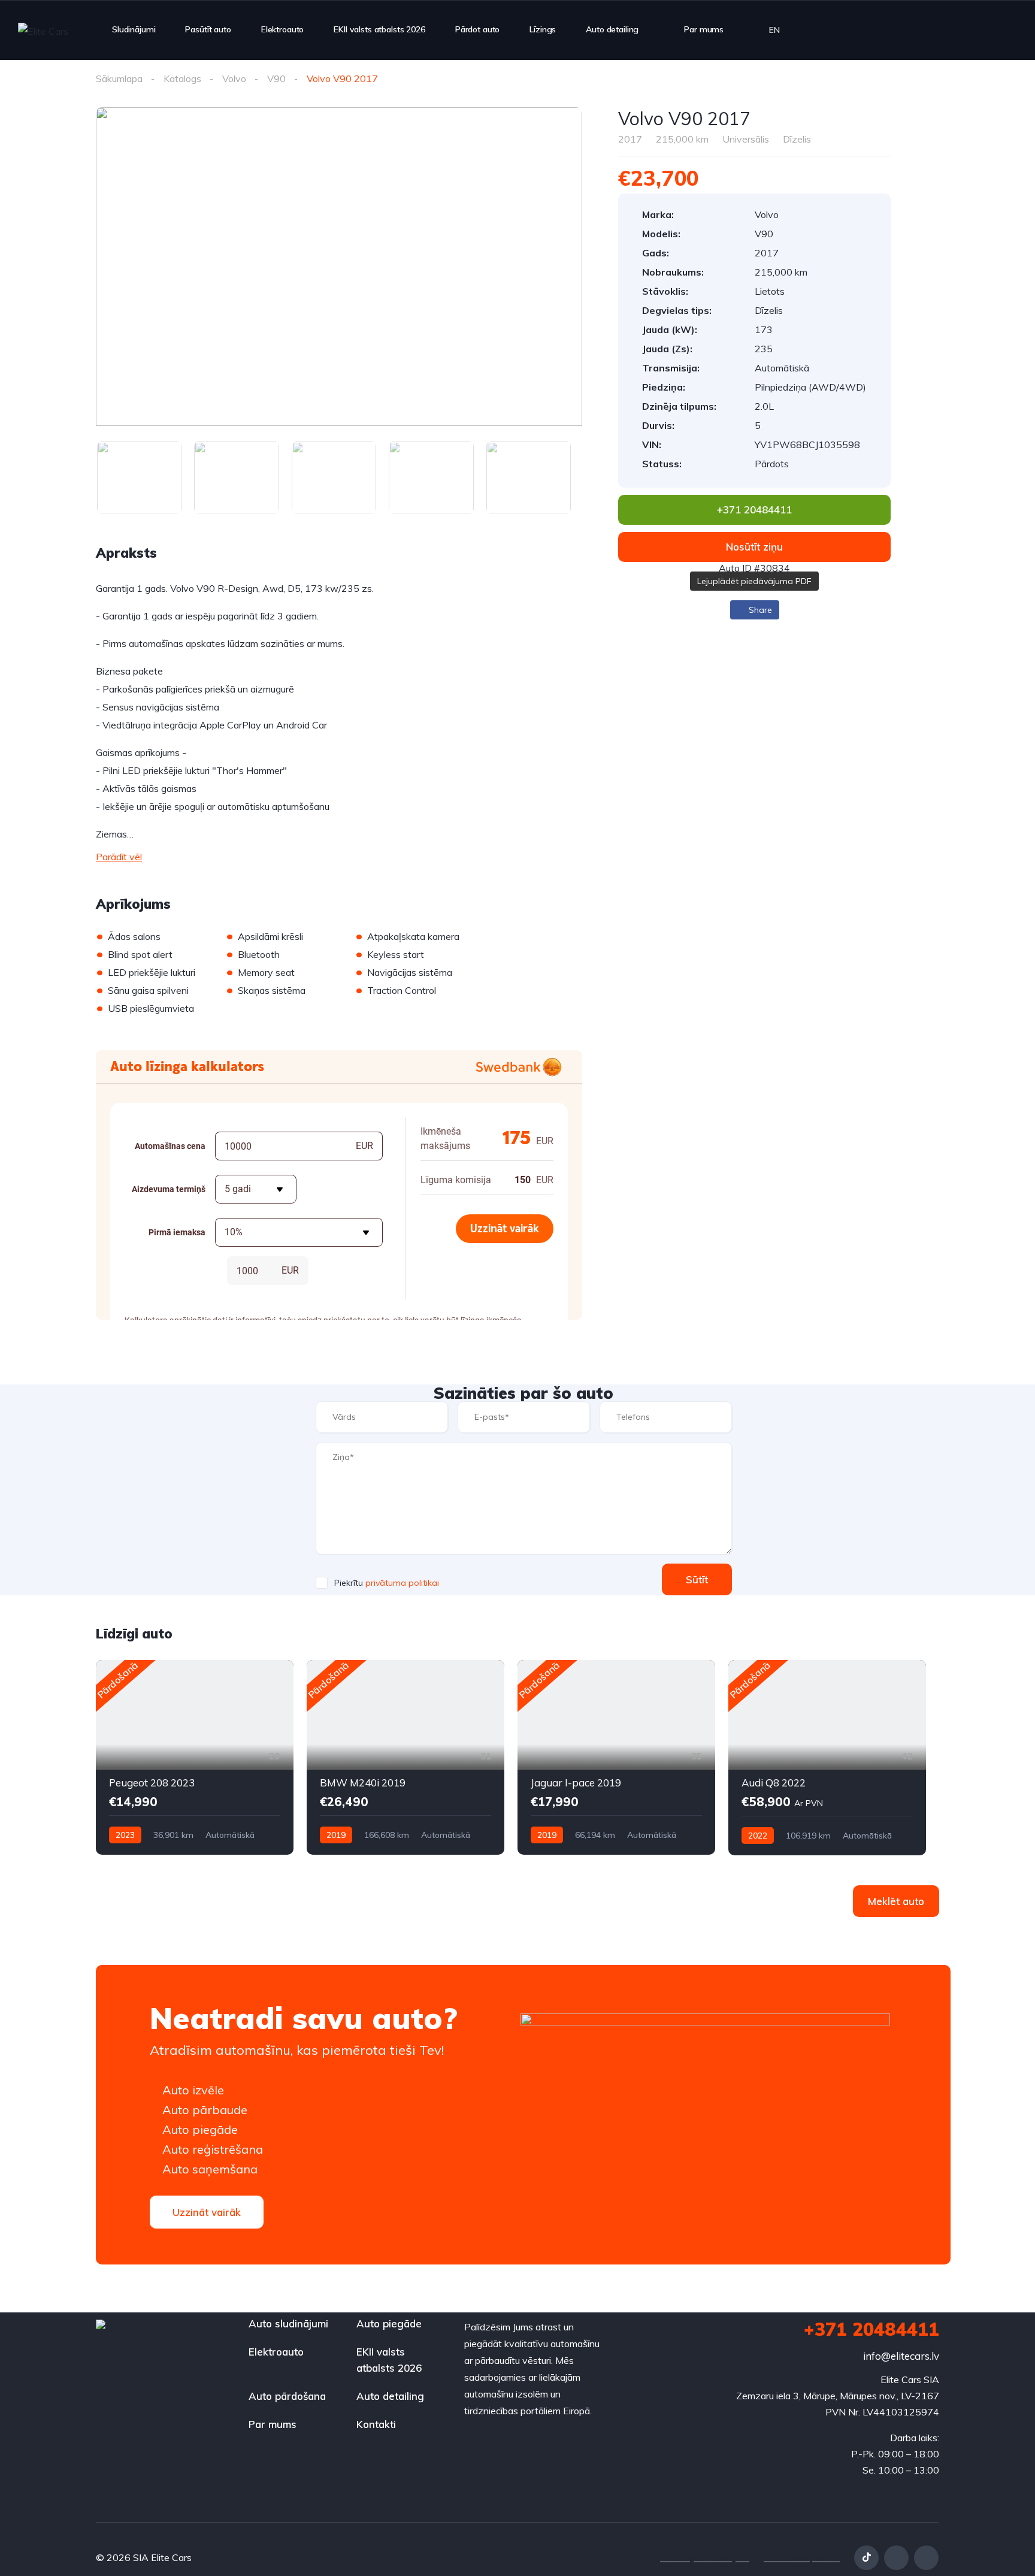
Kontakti (376, 2424)
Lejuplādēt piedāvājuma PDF (754, 581)
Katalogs (182, 78)
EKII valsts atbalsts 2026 (379, 29)
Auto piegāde (389, 2323)
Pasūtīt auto (208, 29)
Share (759, 610)
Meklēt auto (896, 1901)
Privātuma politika (802, 2557)
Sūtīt (697, 1579)
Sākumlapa (119, 78)
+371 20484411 (871, 2329)
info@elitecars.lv (901, 2356)
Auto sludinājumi (288, 2323)
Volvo (234, 78)
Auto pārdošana (287, 2396)
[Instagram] (926, 2558)
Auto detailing (612, 29)
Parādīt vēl (119, 857)
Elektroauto (282, 29)
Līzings (543, 29)
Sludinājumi (134, 29)
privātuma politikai (402, 1583)
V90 (276, 78)
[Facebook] (896, 2558)
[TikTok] (866, 2558)
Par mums (704, 29)
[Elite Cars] (43, 31)
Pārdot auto (477, 29)
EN (774, 30)
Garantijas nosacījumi (705, 2557)
